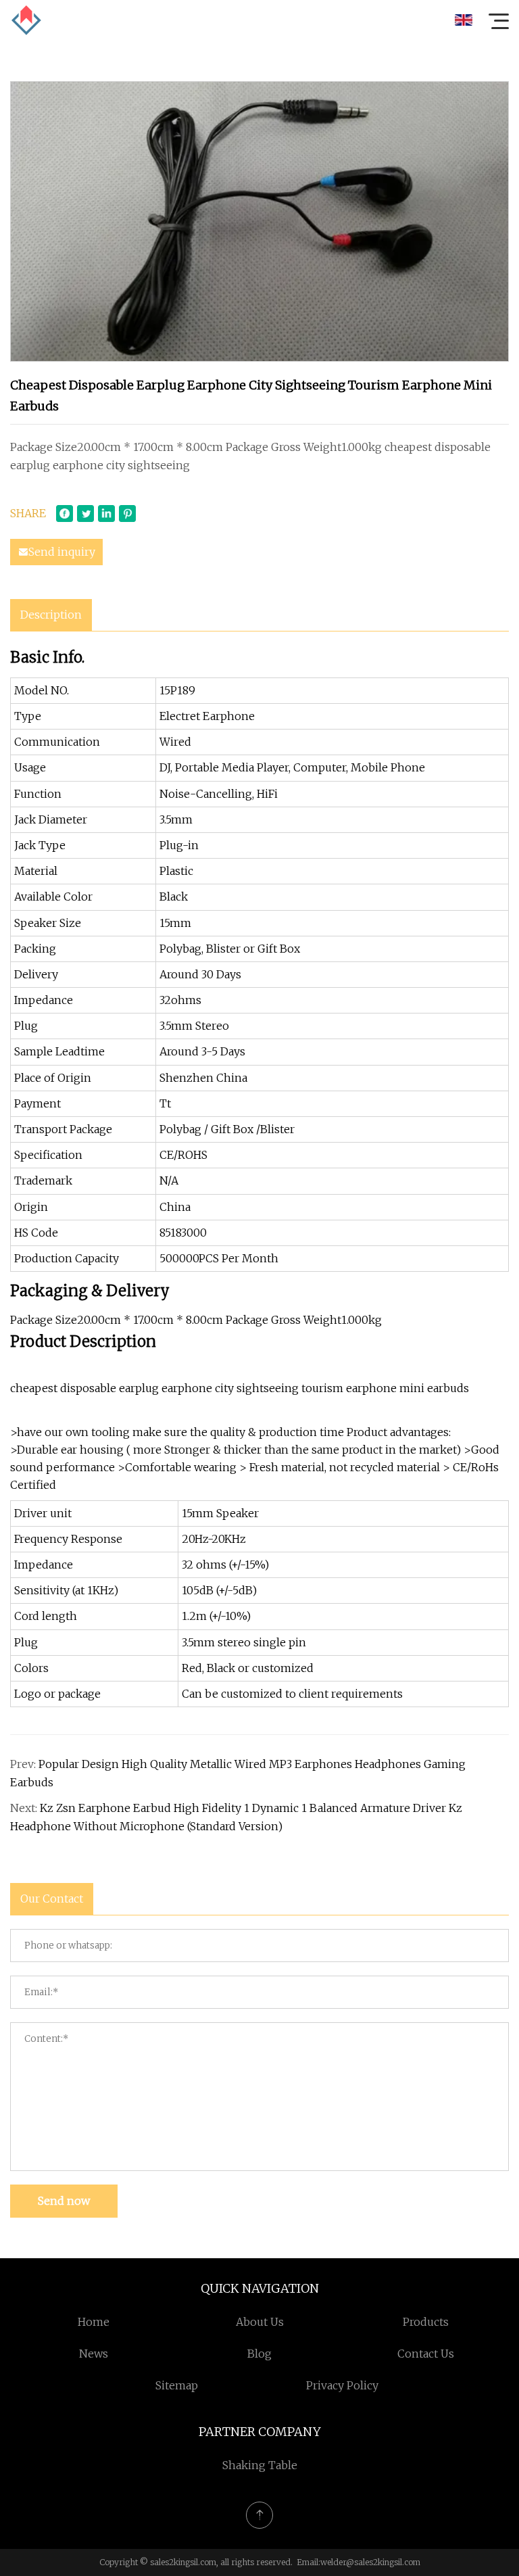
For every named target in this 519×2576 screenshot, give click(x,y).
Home (94, 2322)
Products (426, 2322)
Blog (259, 2354)
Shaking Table (260, 2465)
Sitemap (177, 2385)
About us (260, 2322)
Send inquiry (62, 552)
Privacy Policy (342, 2385)
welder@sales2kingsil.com (370, 2562)
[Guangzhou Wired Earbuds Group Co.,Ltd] (26, 20)
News (94, 2354)
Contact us (426, 2354)
